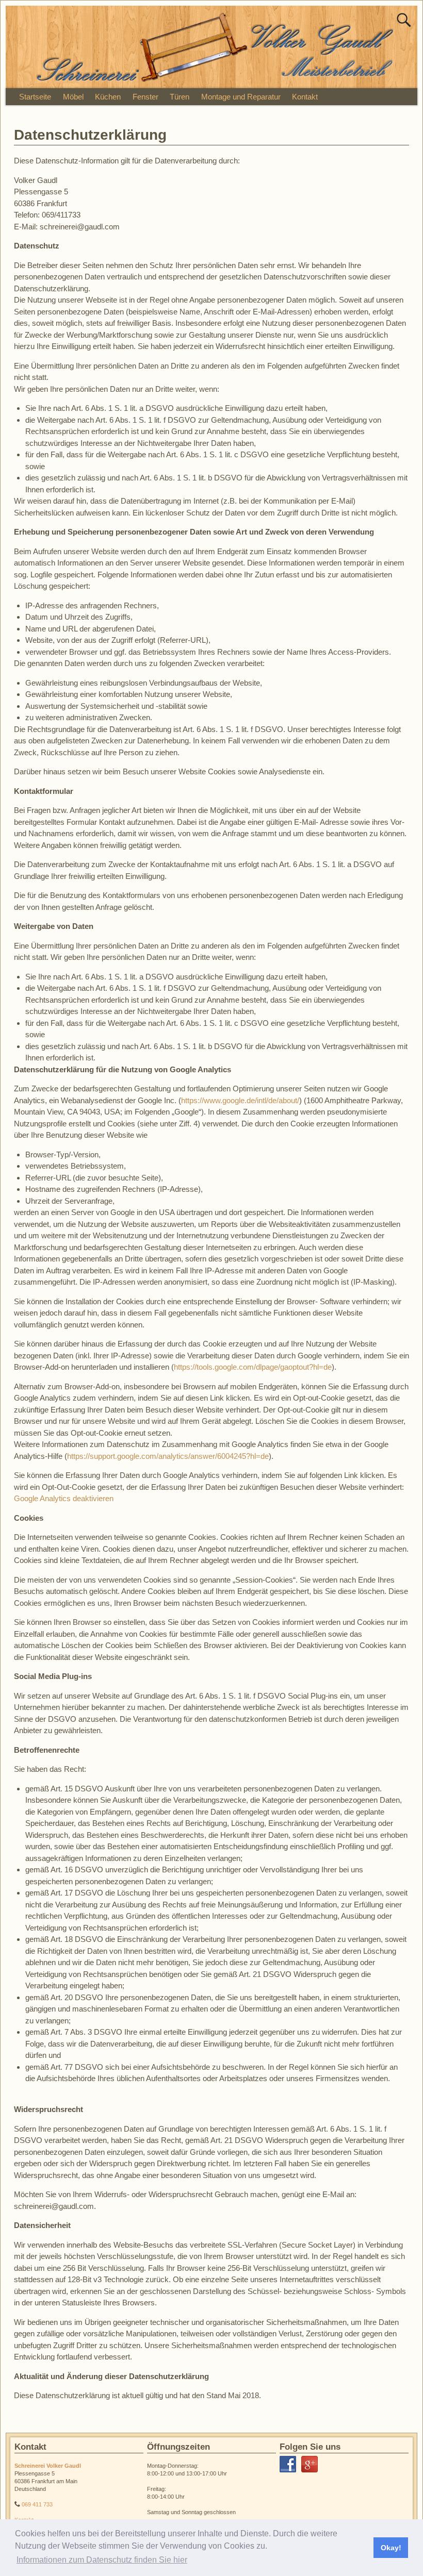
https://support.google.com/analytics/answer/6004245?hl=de (168, 1456)
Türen (180, 97)
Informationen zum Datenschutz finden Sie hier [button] (102, 2560)
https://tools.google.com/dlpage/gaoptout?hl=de (253, 1367)
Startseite (35, 97)
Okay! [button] (391, 2548)
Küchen (108, 97)
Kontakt (305, 97)
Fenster (145, 97)
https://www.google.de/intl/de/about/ (240, 1100)
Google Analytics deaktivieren (64, 1499)
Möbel (73, 97)
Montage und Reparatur (241, 97)
